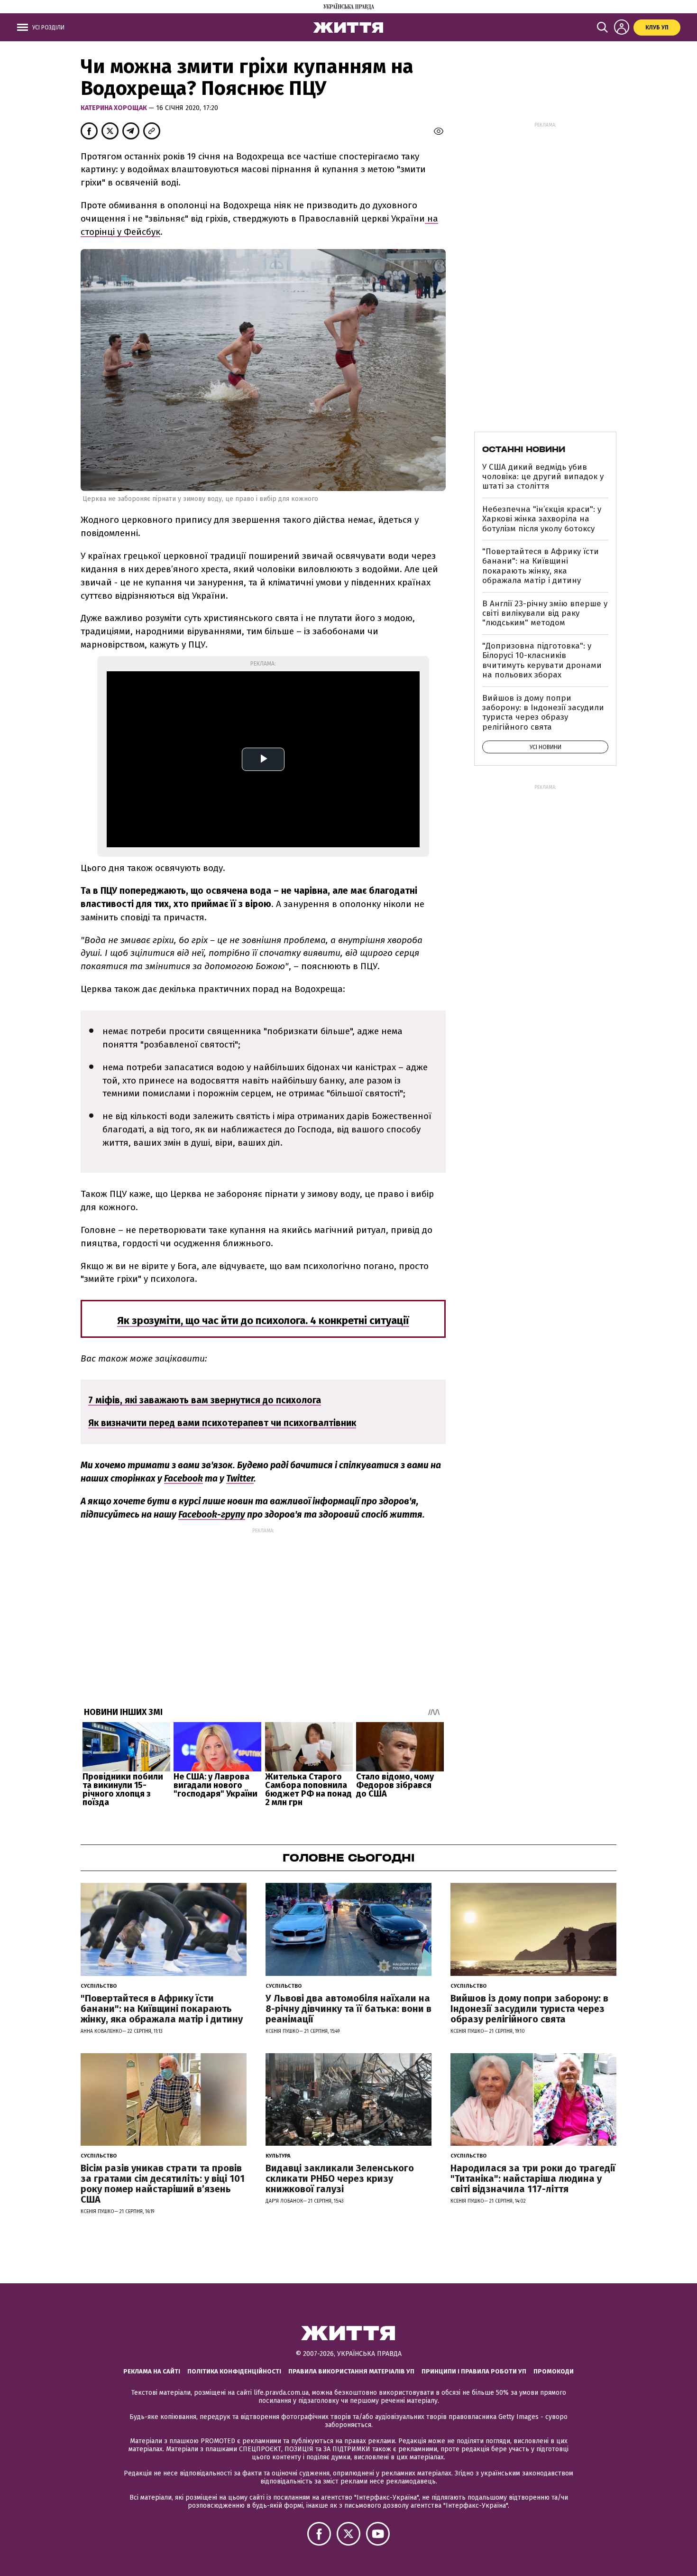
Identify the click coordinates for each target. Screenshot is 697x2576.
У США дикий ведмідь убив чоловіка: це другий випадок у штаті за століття (543, 477)
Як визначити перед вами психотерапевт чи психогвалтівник (222, 1423)
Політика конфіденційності (234, 2371)
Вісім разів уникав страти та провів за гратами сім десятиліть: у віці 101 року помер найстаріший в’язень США (163, 2184)
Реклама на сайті (152, 2371)
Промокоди (554, 2371)
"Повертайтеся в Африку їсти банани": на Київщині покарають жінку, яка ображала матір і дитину (541, 566)
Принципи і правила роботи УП (474, 2371)
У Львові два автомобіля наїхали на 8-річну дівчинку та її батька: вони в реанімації (348, 2009)
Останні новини (524, 449)
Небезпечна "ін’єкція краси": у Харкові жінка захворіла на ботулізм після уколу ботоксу (542, 519)
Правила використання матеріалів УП (351, 2371)
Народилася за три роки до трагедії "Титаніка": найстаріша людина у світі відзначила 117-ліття (533, 2178)
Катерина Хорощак (115, 108)
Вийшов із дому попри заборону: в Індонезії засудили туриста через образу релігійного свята (543, 713)
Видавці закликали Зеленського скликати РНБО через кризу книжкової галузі (340, 2178)
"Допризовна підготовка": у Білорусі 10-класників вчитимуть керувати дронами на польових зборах (542, 660)
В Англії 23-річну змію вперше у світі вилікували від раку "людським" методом (545, 613)
